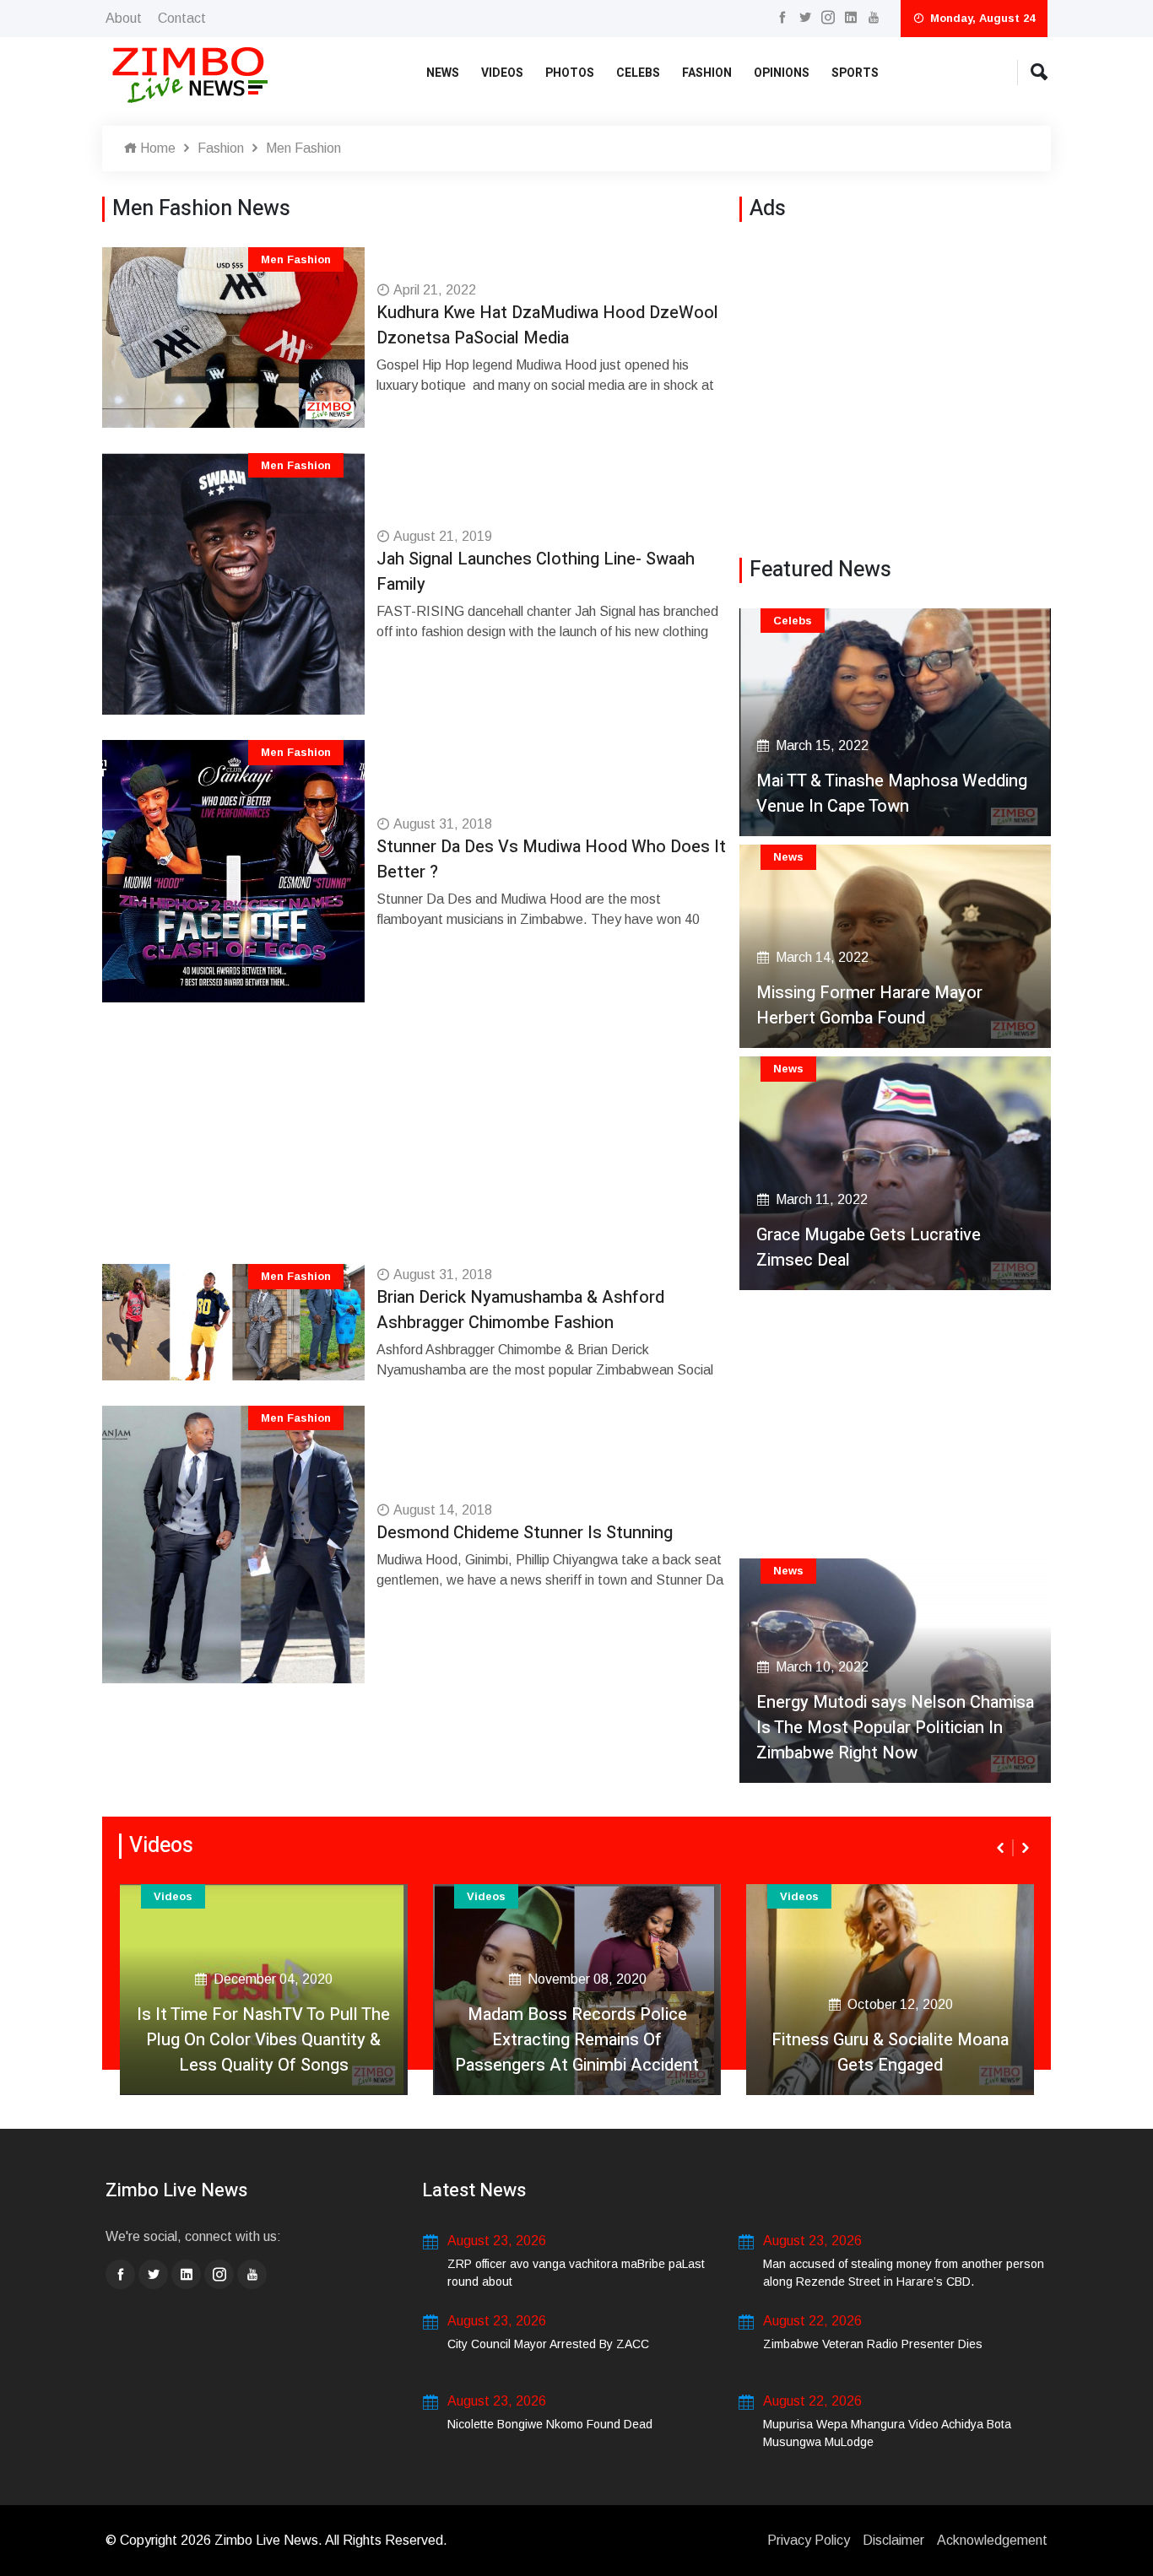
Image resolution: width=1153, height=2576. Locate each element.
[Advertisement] (417, 1146)
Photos (570, 73)
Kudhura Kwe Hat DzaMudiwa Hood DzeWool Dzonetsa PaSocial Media (547, 325)
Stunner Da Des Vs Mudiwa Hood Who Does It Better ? (551, 859)
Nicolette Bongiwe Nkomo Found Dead (550, 2424)
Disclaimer (893, 2540)
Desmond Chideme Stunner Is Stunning (525, 1533)
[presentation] (1002, 1848)
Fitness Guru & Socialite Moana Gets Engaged (890, 2052)
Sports (855, 73)
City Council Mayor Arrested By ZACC (548, 2344)
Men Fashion (303, 148)
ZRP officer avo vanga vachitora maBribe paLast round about (576, 2273)
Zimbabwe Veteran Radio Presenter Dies (873, 2344)
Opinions (782, 73)
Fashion (707, 73)
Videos (502, 73)
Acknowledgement (992, 2540)
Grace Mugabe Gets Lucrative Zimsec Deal (869, 1247)
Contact (182, 18)
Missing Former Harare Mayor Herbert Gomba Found (869, 1005)
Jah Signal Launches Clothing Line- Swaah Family (536, 572)
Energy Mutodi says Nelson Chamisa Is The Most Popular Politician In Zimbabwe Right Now (895, 1728)
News (443, 73)
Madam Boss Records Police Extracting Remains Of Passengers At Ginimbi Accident (577, 2040)
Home (156, 148)
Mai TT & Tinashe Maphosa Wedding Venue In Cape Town (892, 794)
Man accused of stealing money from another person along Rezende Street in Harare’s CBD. (904, 2273)
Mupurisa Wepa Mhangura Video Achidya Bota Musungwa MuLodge (887, 2433)
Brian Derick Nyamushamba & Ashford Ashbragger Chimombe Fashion (520, 1310)
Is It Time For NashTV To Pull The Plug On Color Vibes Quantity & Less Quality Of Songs (263, 2040)
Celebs (638, 73)
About (124, 18)
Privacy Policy (809, 2540)
